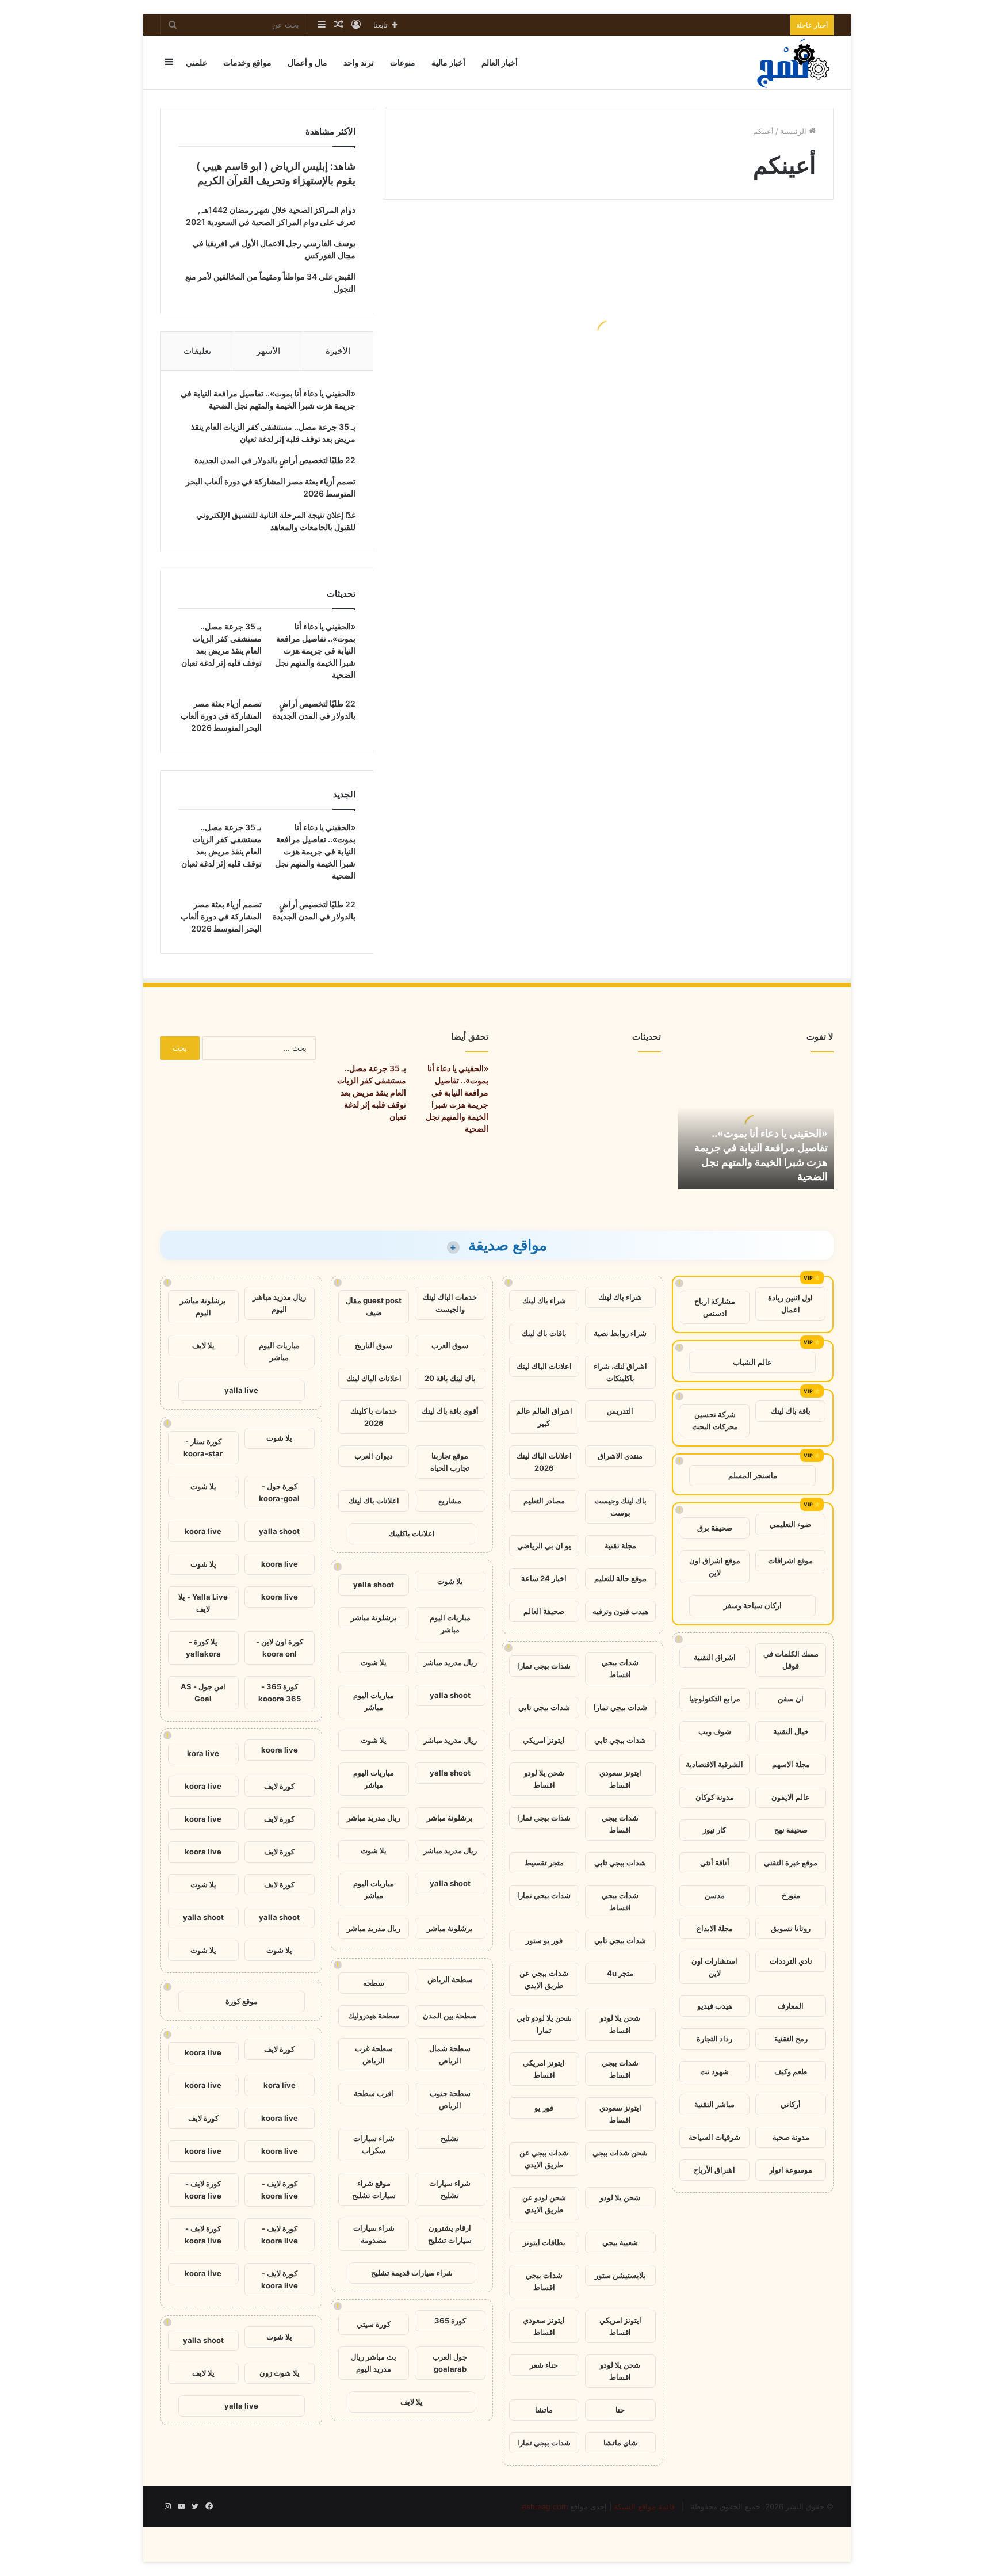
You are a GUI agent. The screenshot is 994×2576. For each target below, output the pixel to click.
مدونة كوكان (715, 1797)
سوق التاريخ (374, 1345)
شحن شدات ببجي (620, 2153)
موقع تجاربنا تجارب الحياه (450, 1462)
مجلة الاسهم (791, 1764)
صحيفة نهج (791, 1830)
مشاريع (450, 1501)
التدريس (620, 1411)
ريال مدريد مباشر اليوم (279, 1303)
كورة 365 (450, 2321)
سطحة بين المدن (450, 2016)
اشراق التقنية (715, 1657)
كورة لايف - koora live (280, 2190)
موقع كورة (242, 2001)
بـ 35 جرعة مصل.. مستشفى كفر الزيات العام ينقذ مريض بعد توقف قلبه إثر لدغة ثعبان (372, 1092)
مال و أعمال (307, 62)
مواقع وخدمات (247, 62)
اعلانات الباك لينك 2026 (544, 1462)
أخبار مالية (448, 62)
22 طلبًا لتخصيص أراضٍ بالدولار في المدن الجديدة (275, 460)
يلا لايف (412, 2402)
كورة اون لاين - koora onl (280, 1648)
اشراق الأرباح (714, 2170)
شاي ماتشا (620, 2443)
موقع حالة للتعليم (620, 1578)
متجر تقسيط (544, 1863)
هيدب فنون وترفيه (620, 1611)
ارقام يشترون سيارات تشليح (450, 2234)
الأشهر (268, 351)
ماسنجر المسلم (753, 1475)
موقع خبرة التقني (791, 1863)
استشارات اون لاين (714, 1967)
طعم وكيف (791, 2071)
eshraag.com (545, 2506)
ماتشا (544, 2410)
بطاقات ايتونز (544, 2242)
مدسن (715, 1895)
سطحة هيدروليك (374, 2016)
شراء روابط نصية (620, 1333)
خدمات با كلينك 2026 (374, 1417)
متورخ (791, 1895)
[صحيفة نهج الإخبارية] (794, 62)
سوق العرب (450, 1345)
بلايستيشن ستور (620, 2275)
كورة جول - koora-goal (279, 1492)
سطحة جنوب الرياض (450, 2099)
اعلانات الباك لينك (544, 1366)
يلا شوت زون (280, 2373)
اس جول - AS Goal (203, 1692)
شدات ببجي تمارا (544, 1666)
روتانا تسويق (791, 1928)
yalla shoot (374, 1585)
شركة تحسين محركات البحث (715, 1420)
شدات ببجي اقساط (620, 1668)
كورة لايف (279, 1786)
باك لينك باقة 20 (450, 1378)
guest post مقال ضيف (374, 1306)
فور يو (544, 2108)
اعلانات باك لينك (374, 1501)
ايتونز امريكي (544, 1740)
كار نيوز (714, 1830)
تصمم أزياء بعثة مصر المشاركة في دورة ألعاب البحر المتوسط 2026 (221, 715)
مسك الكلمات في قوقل (791, 1660)
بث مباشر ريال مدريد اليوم (374, 2363)
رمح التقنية (791, 2039)
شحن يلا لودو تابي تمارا (544, 2024)
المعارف (791, 2006)
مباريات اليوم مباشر (450, 1623)
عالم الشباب (752, 1362)
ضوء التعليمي (790, 1524)
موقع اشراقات (790, 1560)
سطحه (374, 1983)
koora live (203, 1531)
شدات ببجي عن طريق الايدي (544, 1979)
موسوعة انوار (791, 2170)
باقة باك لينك (791, 1411)
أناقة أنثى (715, 1863)
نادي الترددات (791, 1961)
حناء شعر (544, 2365)
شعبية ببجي (620, 2242)
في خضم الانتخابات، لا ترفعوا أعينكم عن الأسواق (509, 360)
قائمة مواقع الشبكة (644, 2506)
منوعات (403, 62)
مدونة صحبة (791, 2137)
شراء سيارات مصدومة (374, 2234)
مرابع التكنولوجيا (715, 1699)
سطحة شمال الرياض (450, 2054)
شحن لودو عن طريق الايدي (544, 2203)
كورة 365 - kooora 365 (280, 1692)
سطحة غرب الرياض (374, 2054)
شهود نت (714, 2071)
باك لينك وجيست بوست (620, 1507)
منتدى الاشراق (620, 1456)
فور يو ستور (544, 1940)
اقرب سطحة (374, 2093)
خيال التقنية (791, 1731)
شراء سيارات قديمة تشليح (412, 2273)
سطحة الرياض (450, 1979)
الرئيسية (794, 131)
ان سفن (791, 1699)
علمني (196, 62)
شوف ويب (715, 1731)
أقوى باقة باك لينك (450, 1411)
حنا (620, 2410)
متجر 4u (620, 1973)
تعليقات (197, 351)
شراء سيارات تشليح (450, 2189)
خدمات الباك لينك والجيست (450, 1303)
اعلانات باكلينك (412, 1533)
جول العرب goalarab (450, 2363)
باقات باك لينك (544, 1333)
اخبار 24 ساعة (544, 1578)
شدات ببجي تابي (544, 1707)
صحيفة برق (715, 1528)
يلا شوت (450, 1581)
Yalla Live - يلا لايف (203, 1603)
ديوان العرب (374, 1456)
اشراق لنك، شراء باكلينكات (620, 1372)
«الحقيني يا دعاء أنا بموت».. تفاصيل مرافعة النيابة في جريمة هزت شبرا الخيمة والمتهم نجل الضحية (315, 650)
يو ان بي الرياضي (544, 1545)
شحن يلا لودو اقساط (544, 1779)
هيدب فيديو (715, 2006)
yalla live (241, 1390)
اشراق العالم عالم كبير (544, 1417)
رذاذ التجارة (714, 2039)
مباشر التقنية (714, 2104)
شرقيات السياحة (714, 2137)
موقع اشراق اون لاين (715, 1566)
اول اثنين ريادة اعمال (790, 1304)
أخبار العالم (500, 62)
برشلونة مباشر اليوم (203, 1306)
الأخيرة (338, 351)
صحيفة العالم (544, 1611)
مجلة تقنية (620, 1545)
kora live (203, 1753)
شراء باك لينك (620, 1297)
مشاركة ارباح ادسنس (715, 1307)
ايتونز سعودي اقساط (620, 1779)
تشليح (450, 2138)
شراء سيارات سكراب (374, 2144)
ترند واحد (359, 62)
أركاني (791, 2104)
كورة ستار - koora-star (203, 1447)
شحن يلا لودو (620, 2197)
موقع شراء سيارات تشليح (374, 2189)
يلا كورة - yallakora (203, 1648)
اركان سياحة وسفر (753, 1605)
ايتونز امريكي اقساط (544, 2069)
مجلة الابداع (715, 1928)
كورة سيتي (374, 2324)
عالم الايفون (791, 1797)
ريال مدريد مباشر (450, 1662)
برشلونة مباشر (374, 1617)
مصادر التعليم (544, 1501)
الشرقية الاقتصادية (714, 1764)
